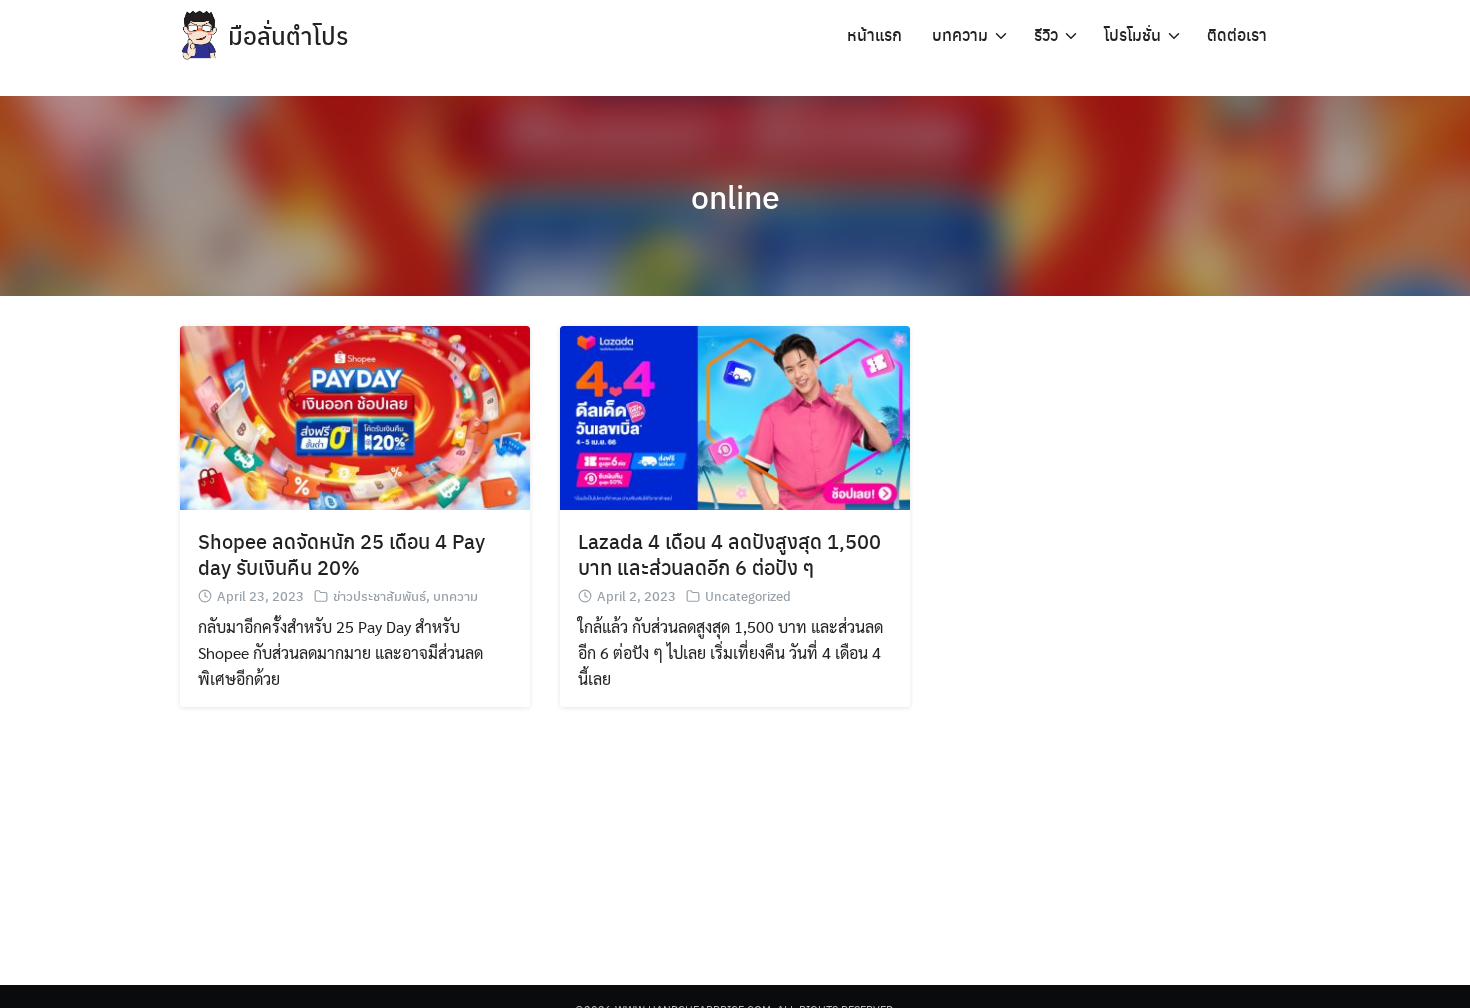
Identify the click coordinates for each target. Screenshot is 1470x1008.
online (735, 196)
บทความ (960, 34)
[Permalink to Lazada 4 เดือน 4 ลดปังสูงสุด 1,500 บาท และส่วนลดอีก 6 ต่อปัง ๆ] (735, 415)
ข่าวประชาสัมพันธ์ (379, 595)
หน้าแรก (874, 34)
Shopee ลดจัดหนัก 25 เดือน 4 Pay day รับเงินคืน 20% (341, 553)
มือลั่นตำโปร (288, 35)
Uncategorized (748, 595)
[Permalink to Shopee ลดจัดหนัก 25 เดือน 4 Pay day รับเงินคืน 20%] (355, 415)
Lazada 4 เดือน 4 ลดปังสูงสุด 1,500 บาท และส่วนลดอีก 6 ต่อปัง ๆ (729, 553)
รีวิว (1046, 34)
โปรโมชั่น (1132, 34)
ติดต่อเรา (1237, 34)
